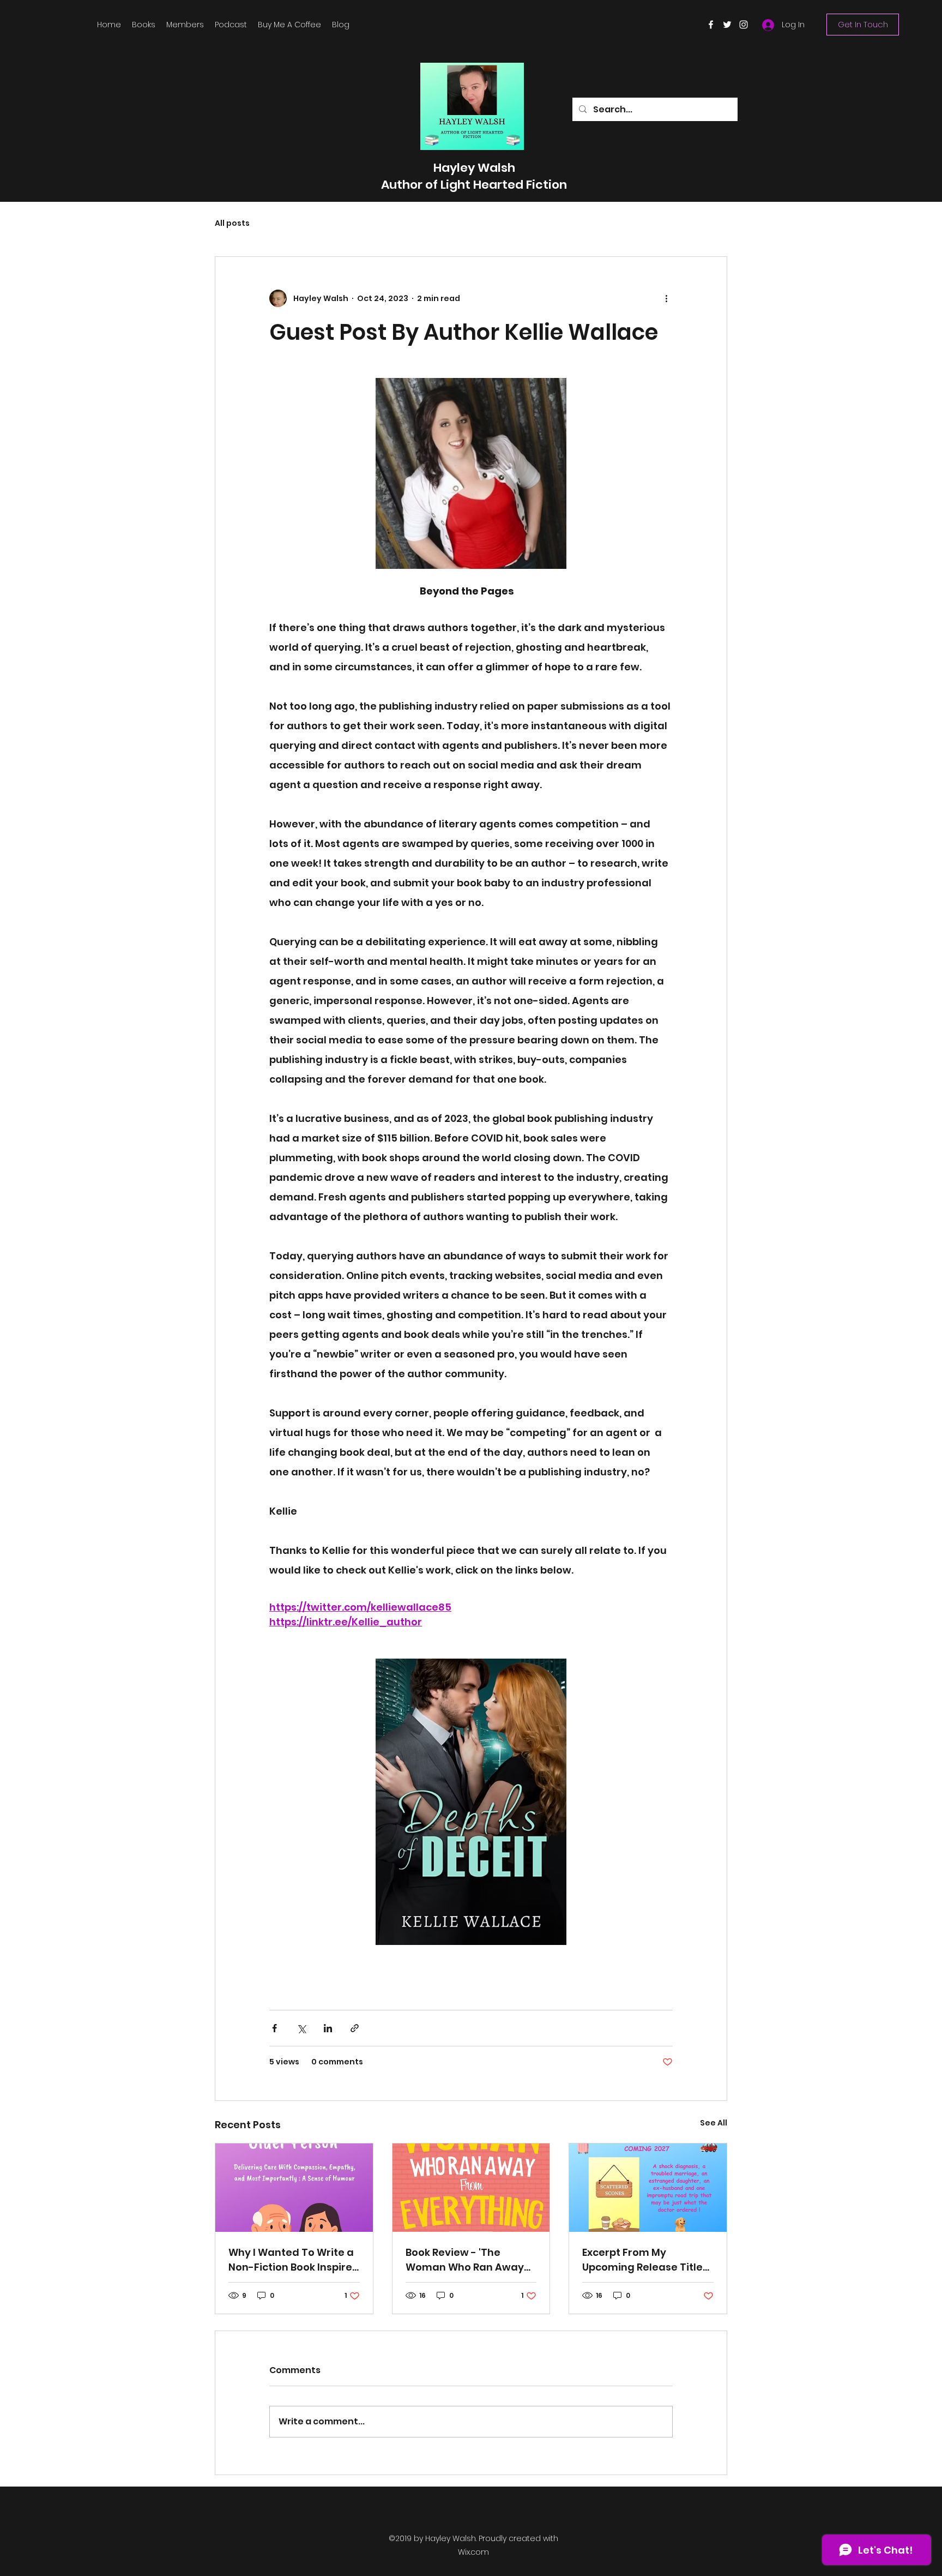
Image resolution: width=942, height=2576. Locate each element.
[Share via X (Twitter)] (301, 2028)
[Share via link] (355, 2028)
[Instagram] (744, 25)
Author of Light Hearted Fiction (474, 185)
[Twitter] (727, 25)
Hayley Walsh (474, 168)
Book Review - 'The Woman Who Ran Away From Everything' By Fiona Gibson (471, 2260)
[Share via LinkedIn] (328, 2028)
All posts (232, 223)
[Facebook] (711, 25)
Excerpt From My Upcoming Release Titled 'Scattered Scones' (646, 2260)
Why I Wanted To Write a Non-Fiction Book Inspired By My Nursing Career (294, 2260)
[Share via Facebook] (274, 2028)
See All (714, 2123)
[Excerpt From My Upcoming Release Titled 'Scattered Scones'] (648, 2188)
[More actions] (666, 298)
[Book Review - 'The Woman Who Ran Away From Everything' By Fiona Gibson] (471, 2188)
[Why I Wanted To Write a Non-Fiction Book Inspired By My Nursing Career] (294, 2188)
